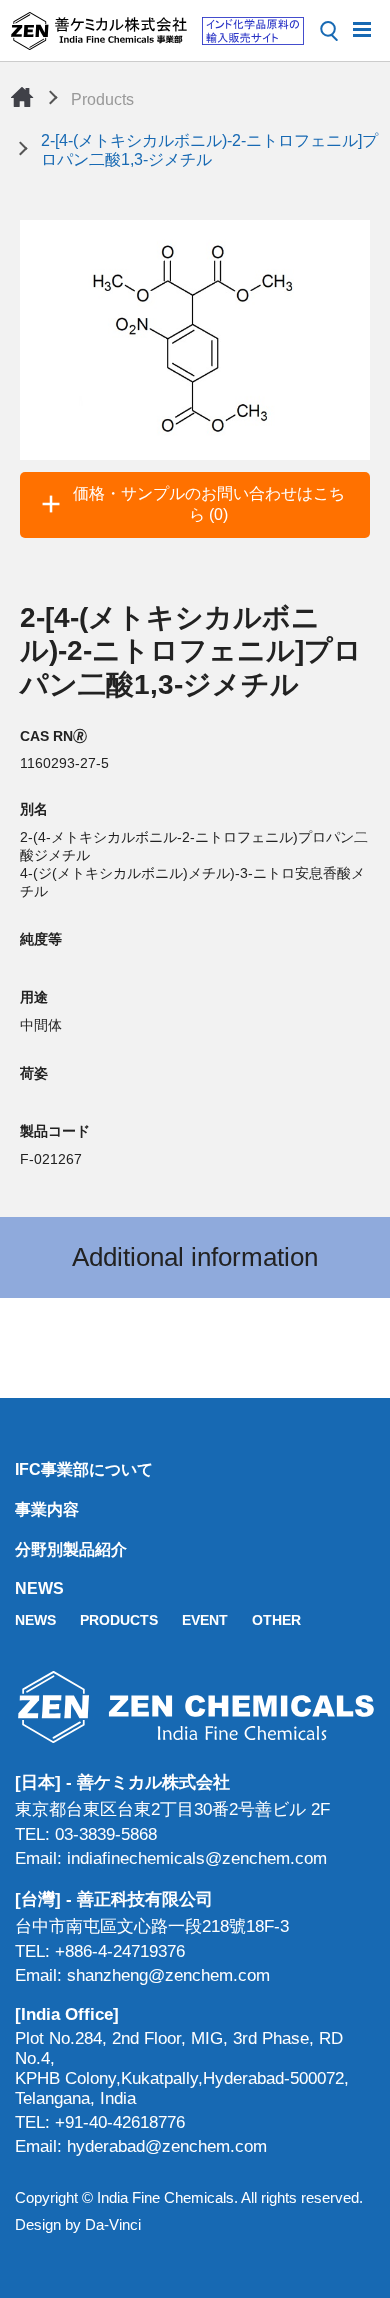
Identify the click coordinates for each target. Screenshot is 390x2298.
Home (22, 97)
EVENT (205, 1620)
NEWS (39, 1588)
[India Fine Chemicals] (157, 31)
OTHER (276, 1620)
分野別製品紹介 (71, 1549)
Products (102, 99)
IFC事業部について (84, 1469)
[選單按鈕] (362, 28)
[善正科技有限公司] (195, 1706)
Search (329, 31)
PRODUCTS (119, 1620)
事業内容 (47, 1509)
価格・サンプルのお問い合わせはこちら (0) (209, 504)
